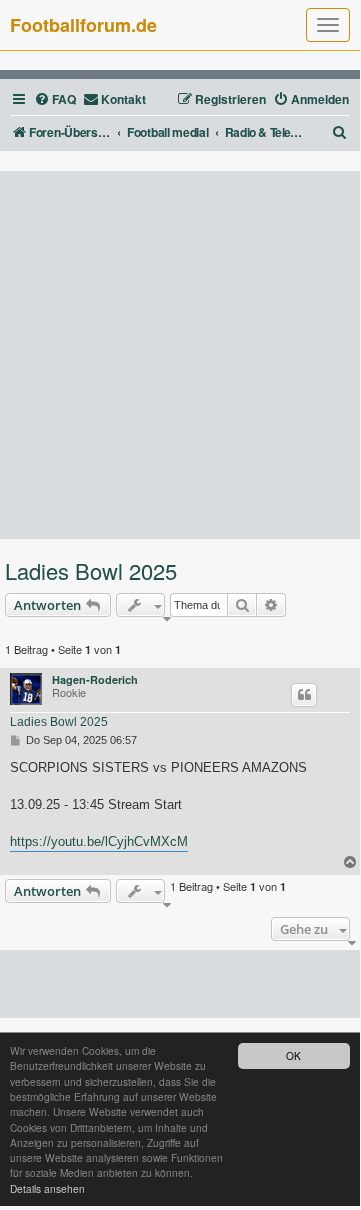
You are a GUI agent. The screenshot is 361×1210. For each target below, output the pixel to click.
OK (293, 1055)
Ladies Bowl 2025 (91, 571)
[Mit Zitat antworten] (304, 695)
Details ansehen (47, 1188)
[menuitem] (55, 99)
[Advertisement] (180, 355)
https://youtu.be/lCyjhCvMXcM (99, 841)
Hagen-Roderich (95, 679)
